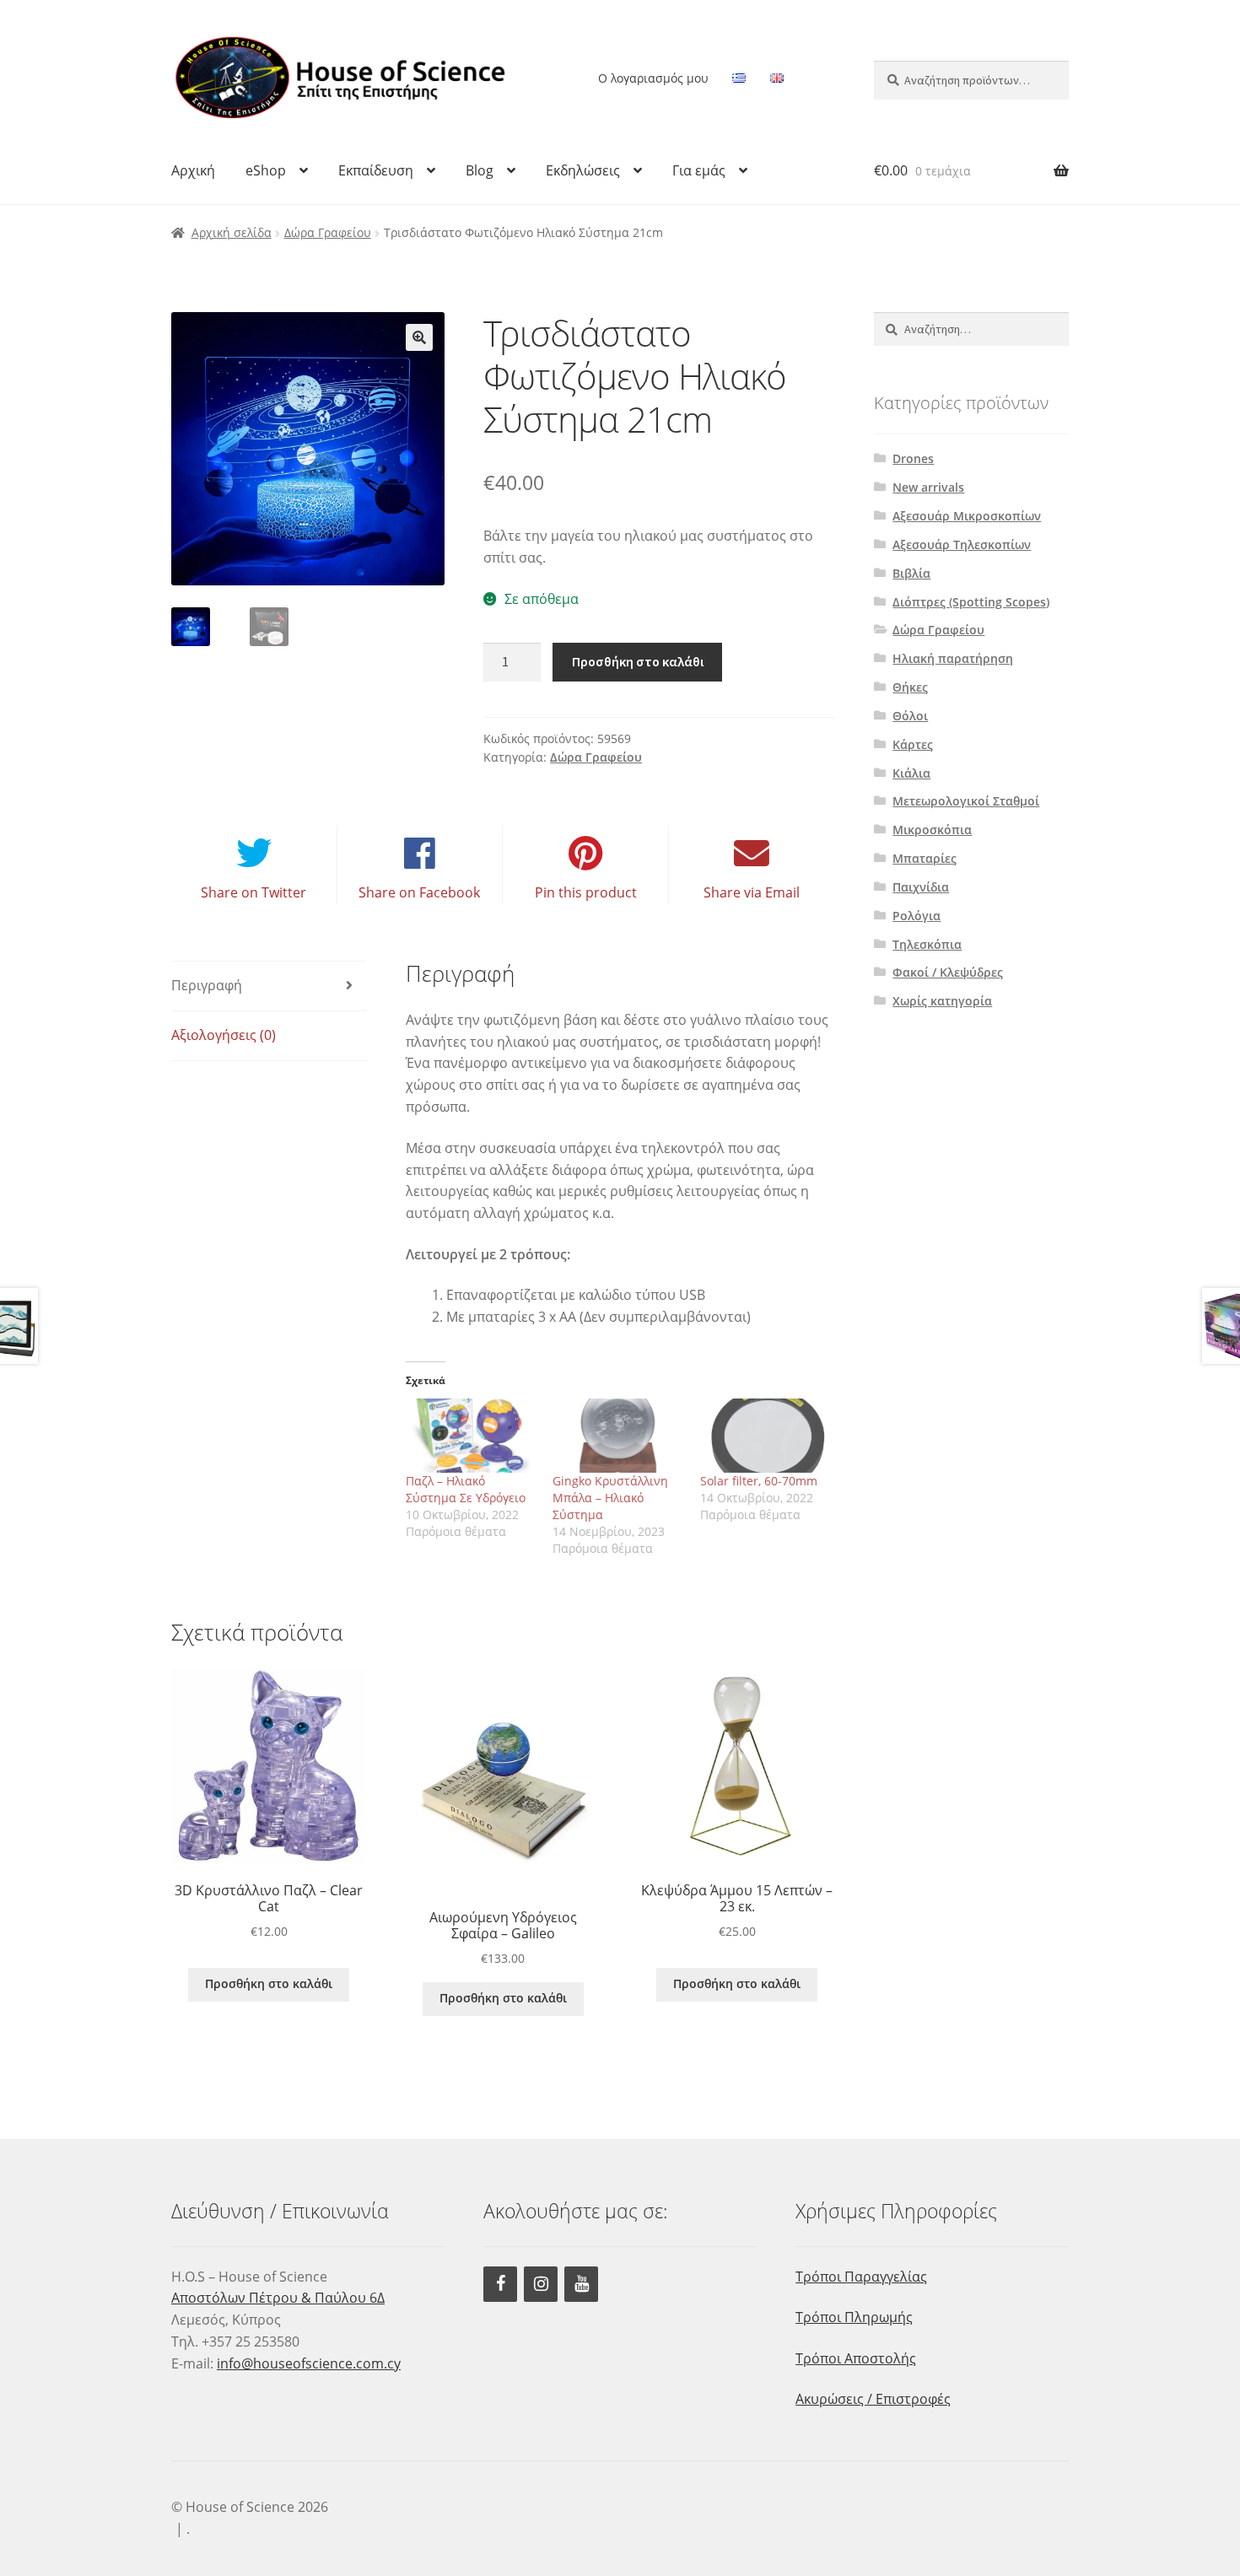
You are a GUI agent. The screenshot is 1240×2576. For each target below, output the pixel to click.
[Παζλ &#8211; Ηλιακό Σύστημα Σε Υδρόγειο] (471, 1436)
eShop (266, 170)
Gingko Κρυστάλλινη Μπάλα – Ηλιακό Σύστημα (610, 1498)
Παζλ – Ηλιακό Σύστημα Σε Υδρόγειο (466, 1489)
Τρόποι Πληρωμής (854, 2317)
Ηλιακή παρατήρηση (953, 658)
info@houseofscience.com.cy (309, 2363)
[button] (419, 337)
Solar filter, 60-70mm (759, 1481)
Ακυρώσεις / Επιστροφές (873, 2399)
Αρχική (193, 170)
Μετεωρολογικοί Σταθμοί (966, 801)
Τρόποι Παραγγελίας (861, 2277)
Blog (480, 170)
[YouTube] (581, 2284)
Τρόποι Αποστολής (856, 2358)
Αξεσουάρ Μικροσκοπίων (967, 516)
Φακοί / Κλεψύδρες (948, 972)
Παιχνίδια (921, 887)
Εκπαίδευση (376, 170)
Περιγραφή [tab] (207, 985)
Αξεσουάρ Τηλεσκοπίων (962, 544)
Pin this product (586, 892)
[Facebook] (500, 2284)
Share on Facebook (419, 892)
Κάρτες (913, 744)
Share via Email (752, 892)
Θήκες (910, 687)
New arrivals (928, 487)
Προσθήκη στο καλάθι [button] (269, 1983)
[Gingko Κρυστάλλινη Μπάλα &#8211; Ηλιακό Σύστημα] (618, 1436)
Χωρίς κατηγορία (942, 1001)
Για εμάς (699, 170)
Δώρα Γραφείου (328, 232)
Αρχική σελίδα (232, 232)
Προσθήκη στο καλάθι (638, 661)
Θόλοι (910, 716)
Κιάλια (911, 773)
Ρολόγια (917, 916)
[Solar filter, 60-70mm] (766, 1436)
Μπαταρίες (925, 858)
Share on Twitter (253, 892)
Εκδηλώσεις (583, 170)
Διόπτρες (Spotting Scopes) (971, 602)
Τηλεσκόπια (927, 944)
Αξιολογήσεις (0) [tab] (224, 1035)
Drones (913, 458)
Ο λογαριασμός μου (653, 78)
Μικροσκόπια (932, 830)
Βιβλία (911, 573)
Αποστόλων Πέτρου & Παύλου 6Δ (278, 2298)
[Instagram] (541, 2284)
